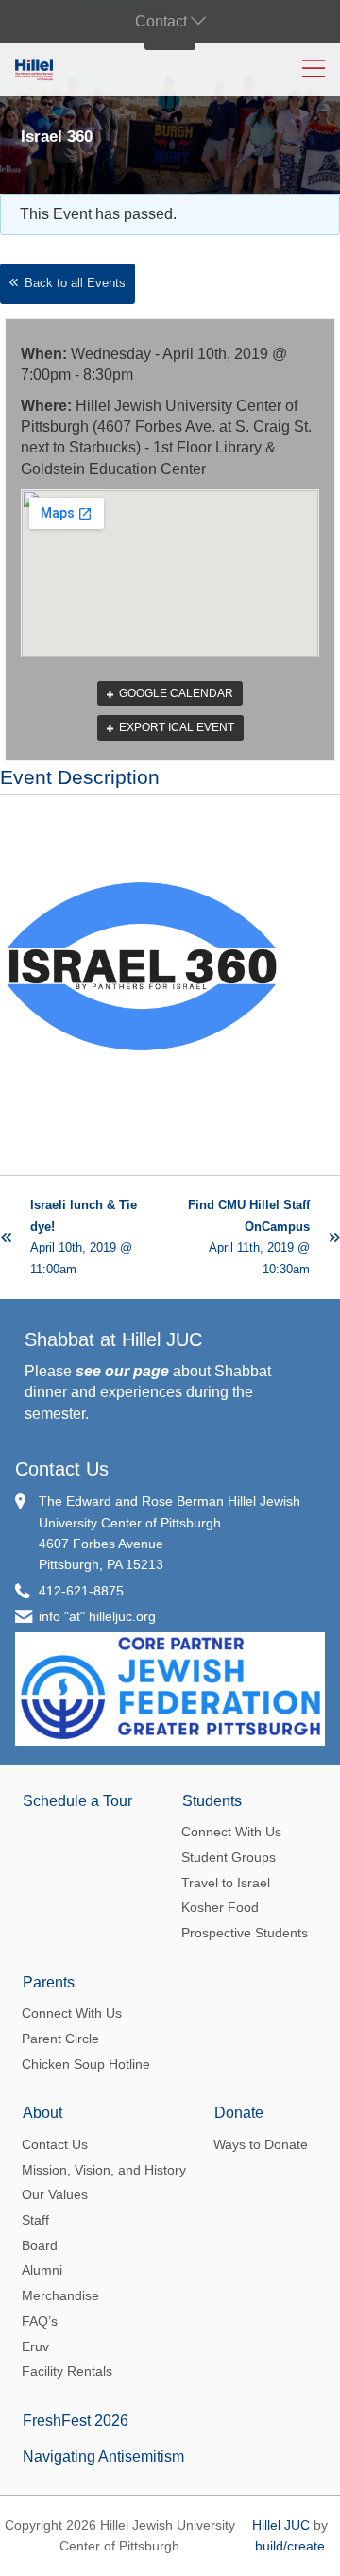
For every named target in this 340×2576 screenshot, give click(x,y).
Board (40, 2245)
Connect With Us (231, 1832)
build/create (290, 2546)
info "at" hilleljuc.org (97, 1616)
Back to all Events (75, 283)
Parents (49, 1982)
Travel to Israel (226, 1883)
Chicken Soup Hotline (86, 2064)
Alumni (42, 2270)
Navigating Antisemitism (103, 2457)
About (42, 2113)
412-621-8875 (81, 1591)
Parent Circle (60, 2039)
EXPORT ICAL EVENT (175, 727)
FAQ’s (40, 2321)
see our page (122, 1371)
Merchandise (60, 2295)
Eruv (35, 2346)
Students (212, 1801)
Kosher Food (220, 1907)
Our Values (55, 2194)
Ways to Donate (261, 2144)
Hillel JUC (281, 2525)
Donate (239, 2113)
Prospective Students (245, 1933)
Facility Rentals (67, 2371)
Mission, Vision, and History (104, 2170)
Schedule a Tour (77, 1801)
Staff (35, 2220)
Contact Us (62, 1469)
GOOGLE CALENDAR (175, 693)
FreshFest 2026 (76, 2421)
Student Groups (229, 1857)
